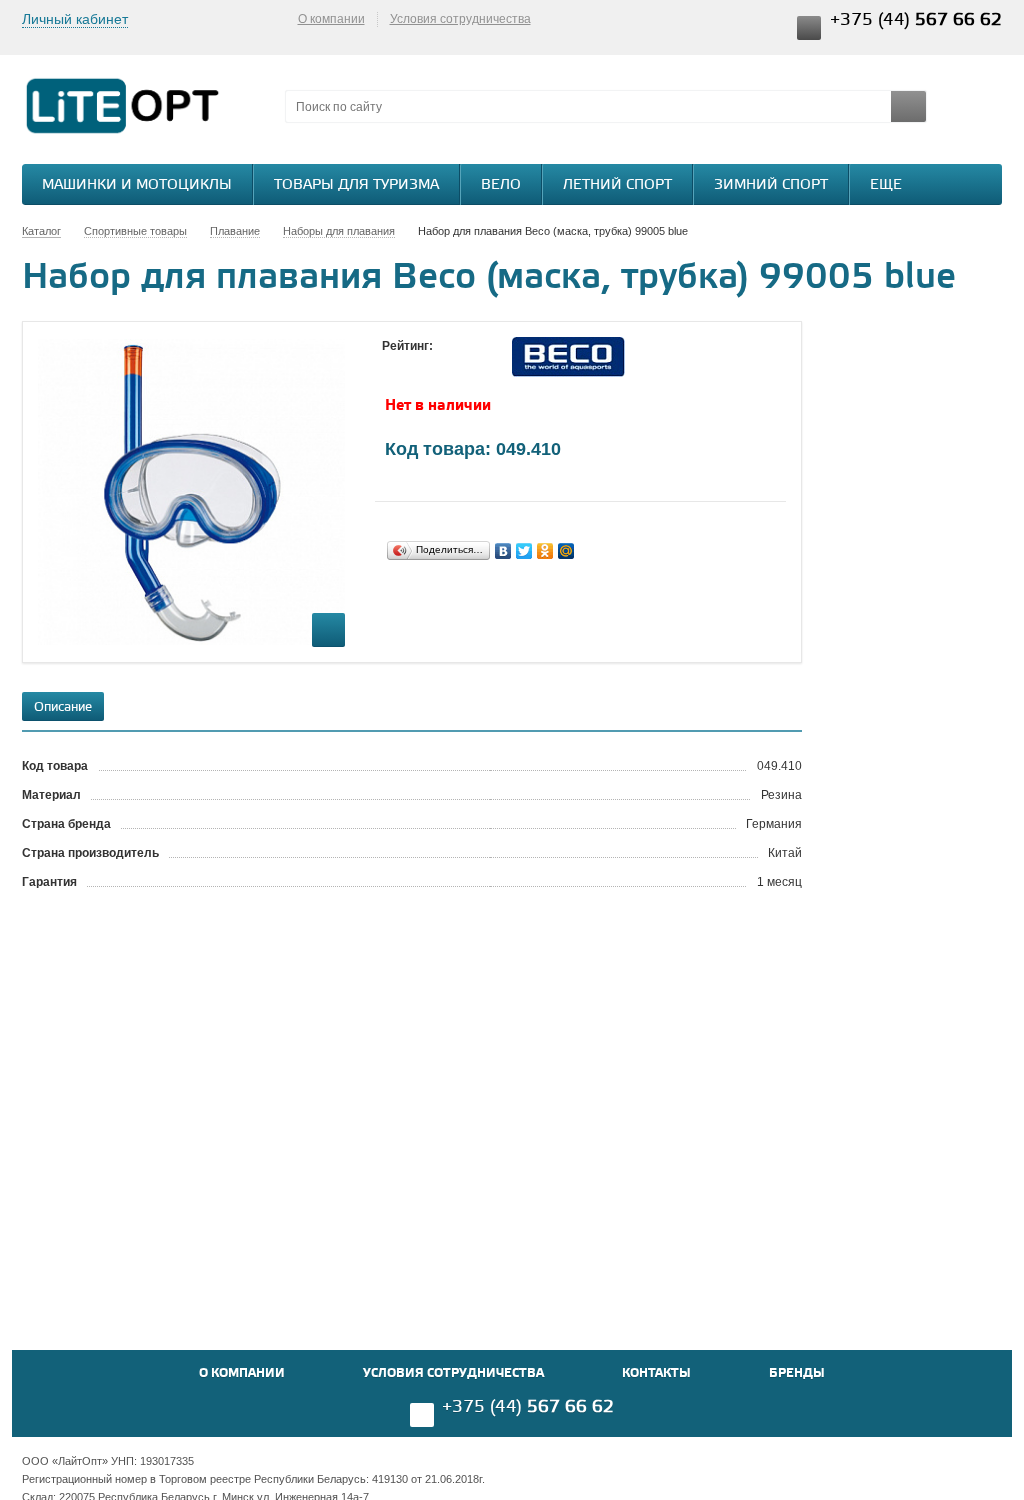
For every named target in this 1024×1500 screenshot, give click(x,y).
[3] (432, 365)
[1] (392, 365)
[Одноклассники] (545, 551)
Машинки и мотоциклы (137, 185)
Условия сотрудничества (460, 19)
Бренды (797, 1373)
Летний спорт (617, 185)
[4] (452, 365)
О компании (331, 19)
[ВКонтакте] (503, 551)
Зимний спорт (771, 185)
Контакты (656, 1373)
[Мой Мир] (566, 551)
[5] (472, 365)
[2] (412, 365)
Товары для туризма (356, 185)
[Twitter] (524, 551)
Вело (501, 185)
